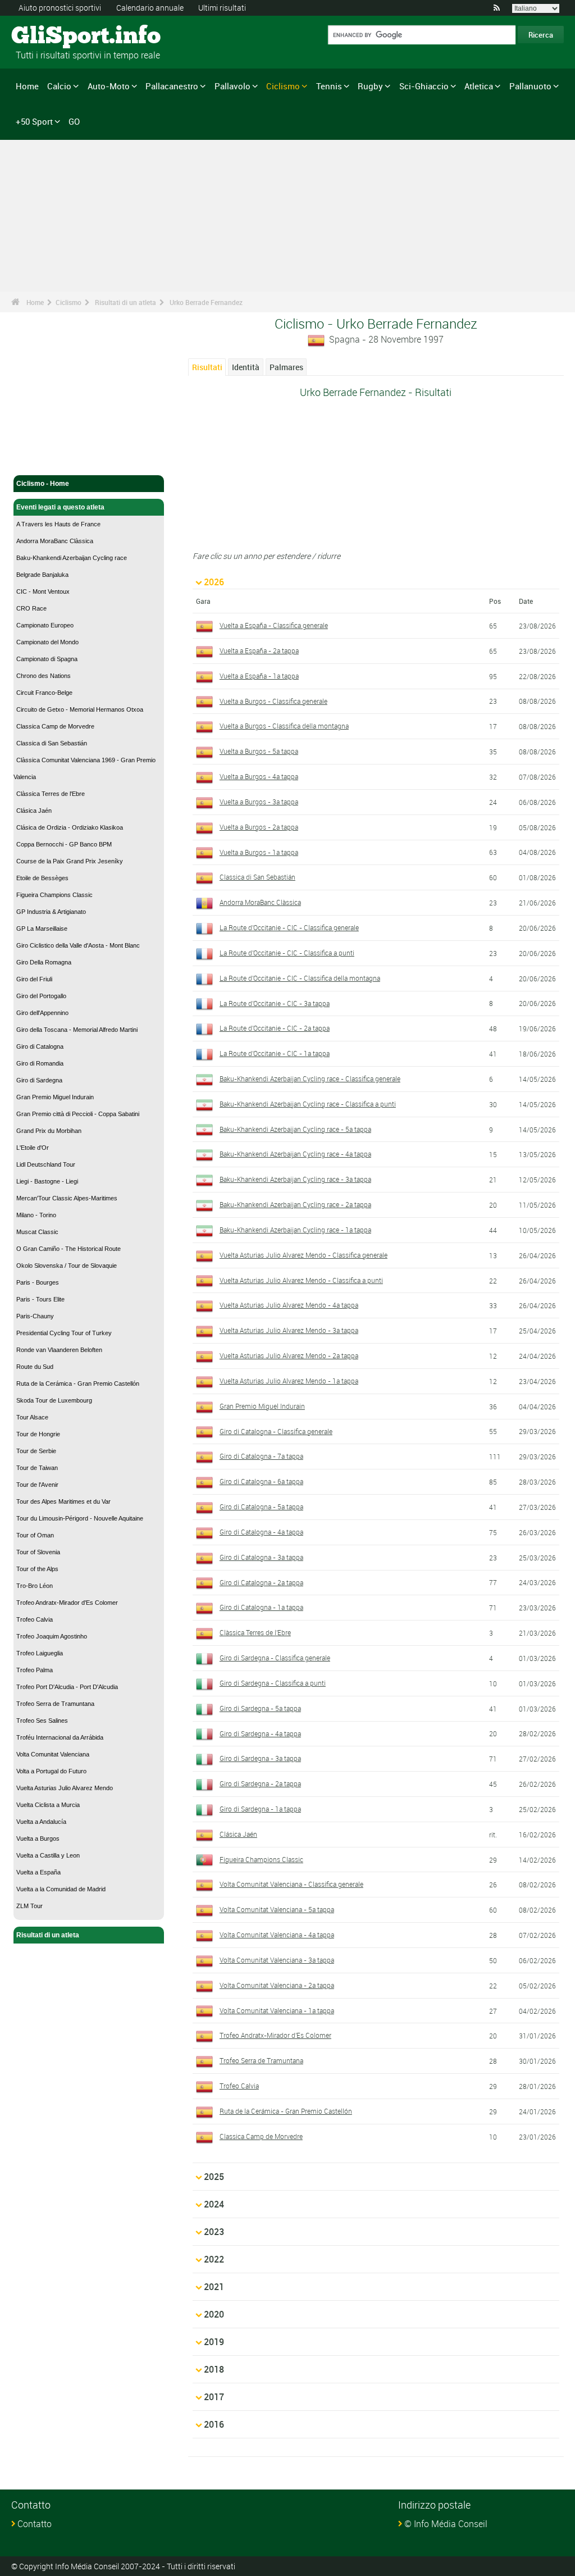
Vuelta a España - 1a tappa (259, 676)
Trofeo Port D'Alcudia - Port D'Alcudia (67, 1687)
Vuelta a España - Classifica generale (274, 625)
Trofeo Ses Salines (42, 1721)
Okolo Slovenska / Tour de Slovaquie (67, 1266)
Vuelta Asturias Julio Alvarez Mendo (65, 1788)
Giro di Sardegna (39, 1080)
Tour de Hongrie (38, 1434)
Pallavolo (232, 86)
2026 (214, 582)
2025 (214, 2177)
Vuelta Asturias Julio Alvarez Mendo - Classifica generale (304, 1255)
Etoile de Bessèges (42, 878)
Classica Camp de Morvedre (55, 726)
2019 (214, 2342)
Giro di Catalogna (40, 1046)
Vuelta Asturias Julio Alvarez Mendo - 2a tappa (289, 1355)
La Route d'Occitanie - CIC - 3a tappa (275, 1003)
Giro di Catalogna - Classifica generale (276, 1431)
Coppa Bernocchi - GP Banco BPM (64, 844)
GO (74, 121)
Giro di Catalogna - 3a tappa (261, 1557)
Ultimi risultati (222, 8)
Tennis (329, 86)
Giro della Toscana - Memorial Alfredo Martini (77, 1030)
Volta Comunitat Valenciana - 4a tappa (277, 1935)
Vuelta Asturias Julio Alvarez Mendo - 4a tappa (289, 1305)
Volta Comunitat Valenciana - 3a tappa (277, 1960)
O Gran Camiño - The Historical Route (69, 1249)
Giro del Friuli (34, 979)
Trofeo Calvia (35, 1619)
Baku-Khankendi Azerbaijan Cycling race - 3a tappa (295, 1179)
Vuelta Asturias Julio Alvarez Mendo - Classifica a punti (301, 1280)
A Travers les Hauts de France (58, 524)
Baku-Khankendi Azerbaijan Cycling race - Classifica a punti (308, 1104)
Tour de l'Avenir (37, 1485)
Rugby (370, 86)
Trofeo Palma (35, 1670)
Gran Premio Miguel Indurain (55, 1097)
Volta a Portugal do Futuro (51, 1771)
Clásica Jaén (34, 811)
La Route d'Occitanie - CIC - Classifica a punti (287, 953)
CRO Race (31, 608)
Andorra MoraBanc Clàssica (55, 541)
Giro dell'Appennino (42, 1013)
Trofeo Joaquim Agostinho (52, 1636)
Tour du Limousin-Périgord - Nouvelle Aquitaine (80, 1518)
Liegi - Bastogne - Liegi (47, 1181)
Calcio (59, 86)
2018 (214, 2369)
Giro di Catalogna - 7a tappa (261, 1456)
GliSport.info (54, 37)
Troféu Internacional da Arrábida (60, 1737)
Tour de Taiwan (37, 1468)
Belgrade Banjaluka (42, 575)
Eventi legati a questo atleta (60, 507)
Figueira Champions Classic (54, 895)
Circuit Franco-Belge (44, 693)
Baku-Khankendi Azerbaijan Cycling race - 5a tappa (295, 1129)
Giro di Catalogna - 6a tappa (261, 1481)
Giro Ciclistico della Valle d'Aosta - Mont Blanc (78, 945)
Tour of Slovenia (38, 1552)
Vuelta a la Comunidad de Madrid (61, 1889)
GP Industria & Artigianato (51, 912)
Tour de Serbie (36, 1451)
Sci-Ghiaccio (424, 86)
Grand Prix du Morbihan (49, 1131)
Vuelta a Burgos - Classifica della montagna (284, 726)
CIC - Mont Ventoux (43, 591)
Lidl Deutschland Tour (46, 1164)
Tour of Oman (35, 1535)
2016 (214, 2424)
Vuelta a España (38, 1872)
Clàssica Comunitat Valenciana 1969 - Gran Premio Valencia (85, 768)
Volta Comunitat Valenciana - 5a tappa (277, 1909)
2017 (214, 2397)
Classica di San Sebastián (52, 743)
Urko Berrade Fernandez (206, 302)
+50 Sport (34, 121)
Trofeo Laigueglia (40, 1653)
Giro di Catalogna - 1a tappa (261, 1607)
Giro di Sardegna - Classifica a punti (273, 1683)
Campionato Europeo (45, 625)
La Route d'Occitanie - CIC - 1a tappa (275, 1053)
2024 (214, 2204)
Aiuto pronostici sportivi (60, 8)
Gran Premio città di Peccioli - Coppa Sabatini (78, 1114)
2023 (214, 2232)
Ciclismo (283, 86)
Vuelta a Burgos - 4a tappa (259, 776)
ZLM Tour (29, 1906)
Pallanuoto (530, 86)
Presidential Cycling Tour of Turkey (64, 1333)
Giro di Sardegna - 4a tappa (260, 1733)
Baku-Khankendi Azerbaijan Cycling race (72, 558)
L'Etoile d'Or (33, 1148)
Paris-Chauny (35, 1316)
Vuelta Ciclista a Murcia (48, 1805)
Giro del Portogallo (41, 996)
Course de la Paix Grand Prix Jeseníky (70, 861)
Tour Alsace (32, 1417)
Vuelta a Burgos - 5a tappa (259, 751)
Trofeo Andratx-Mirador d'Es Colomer (67, 1603)
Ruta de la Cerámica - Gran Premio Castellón (78, 1383)
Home (27, 86)
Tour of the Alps (37, 1569)
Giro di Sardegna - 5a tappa (260, 1708)
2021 (214, 2287)
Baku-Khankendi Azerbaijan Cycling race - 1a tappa (295, 1230)
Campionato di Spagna (47, 659)
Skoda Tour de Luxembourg (54, 1400)
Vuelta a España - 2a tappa (259, 650)
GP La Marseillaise (42, 929)
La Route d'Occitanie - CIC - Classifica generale (289, 927)
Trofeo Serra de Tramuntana (55, 1704)
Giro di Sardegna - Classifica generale (275, 1658)
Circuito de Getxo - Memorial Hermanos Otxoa (80, 709)
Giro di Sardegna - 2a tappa (260, 1783)
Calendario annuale (150, 8)
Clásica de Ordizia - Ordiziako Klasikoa (70, 827)
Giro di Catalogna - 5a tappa (261, 1507)
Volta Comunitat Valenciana (53, 1754)
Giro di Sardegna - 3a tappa (260, 1758)
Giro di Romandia (40, 1063)
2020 (214, 2314)
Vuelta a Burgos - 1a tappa (259, 852)
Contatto (35, 2524)
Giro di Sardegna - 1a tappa (260, 1809)
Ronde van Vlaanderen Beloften (59, 1350)
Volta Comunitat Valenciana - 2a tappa (277, 1985)
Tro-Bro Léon (35, 1586)
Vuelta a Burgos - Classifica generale (273, 701)
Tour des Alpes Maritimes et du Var (63, 1501)
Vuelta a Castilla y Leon (48, 1855)
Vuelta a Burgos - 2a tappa (259, 827)
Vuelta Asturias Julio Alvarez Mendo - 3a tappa (289, 1330)
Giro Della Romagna (44, 962)
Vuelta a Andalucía (41, 1822)
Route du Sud (35, 1367)
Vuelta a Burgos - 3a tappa (259, 802)
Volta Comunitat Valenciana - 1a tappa (277, 2010)
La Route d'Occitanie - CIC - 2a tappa (275, 1028)
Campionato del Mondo (47, 642)
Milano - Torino (36, 1215)
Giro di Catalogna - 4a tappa (261, 1532)
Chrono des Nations (44, 676)
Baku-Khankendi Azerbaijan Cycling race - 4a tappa (295, 1154)
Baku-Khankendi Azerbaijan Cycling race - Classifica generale (310, 1078)
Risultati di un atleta (126, 302)
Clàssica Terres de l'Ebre (51, 794)
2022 (214, 2259)
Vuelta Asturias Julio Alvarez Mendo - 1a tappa (289, 1381)
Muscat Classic (37, 1232)
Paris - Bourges (38, 1282)
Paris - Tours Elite (40, 1299)
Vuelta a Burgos (38, 1838)
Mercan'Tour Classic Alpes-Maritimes (67, 1198)
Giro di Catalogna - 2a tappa (261, 1582)
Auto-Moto (109, 86)
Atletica (479, 86)
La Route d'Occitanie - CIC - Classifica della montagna (300, 978)
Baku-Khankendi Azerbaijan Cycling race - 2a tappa (295, 1204)
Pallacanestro (172, 86)
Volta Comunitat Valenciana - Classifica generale (291, 1884)
